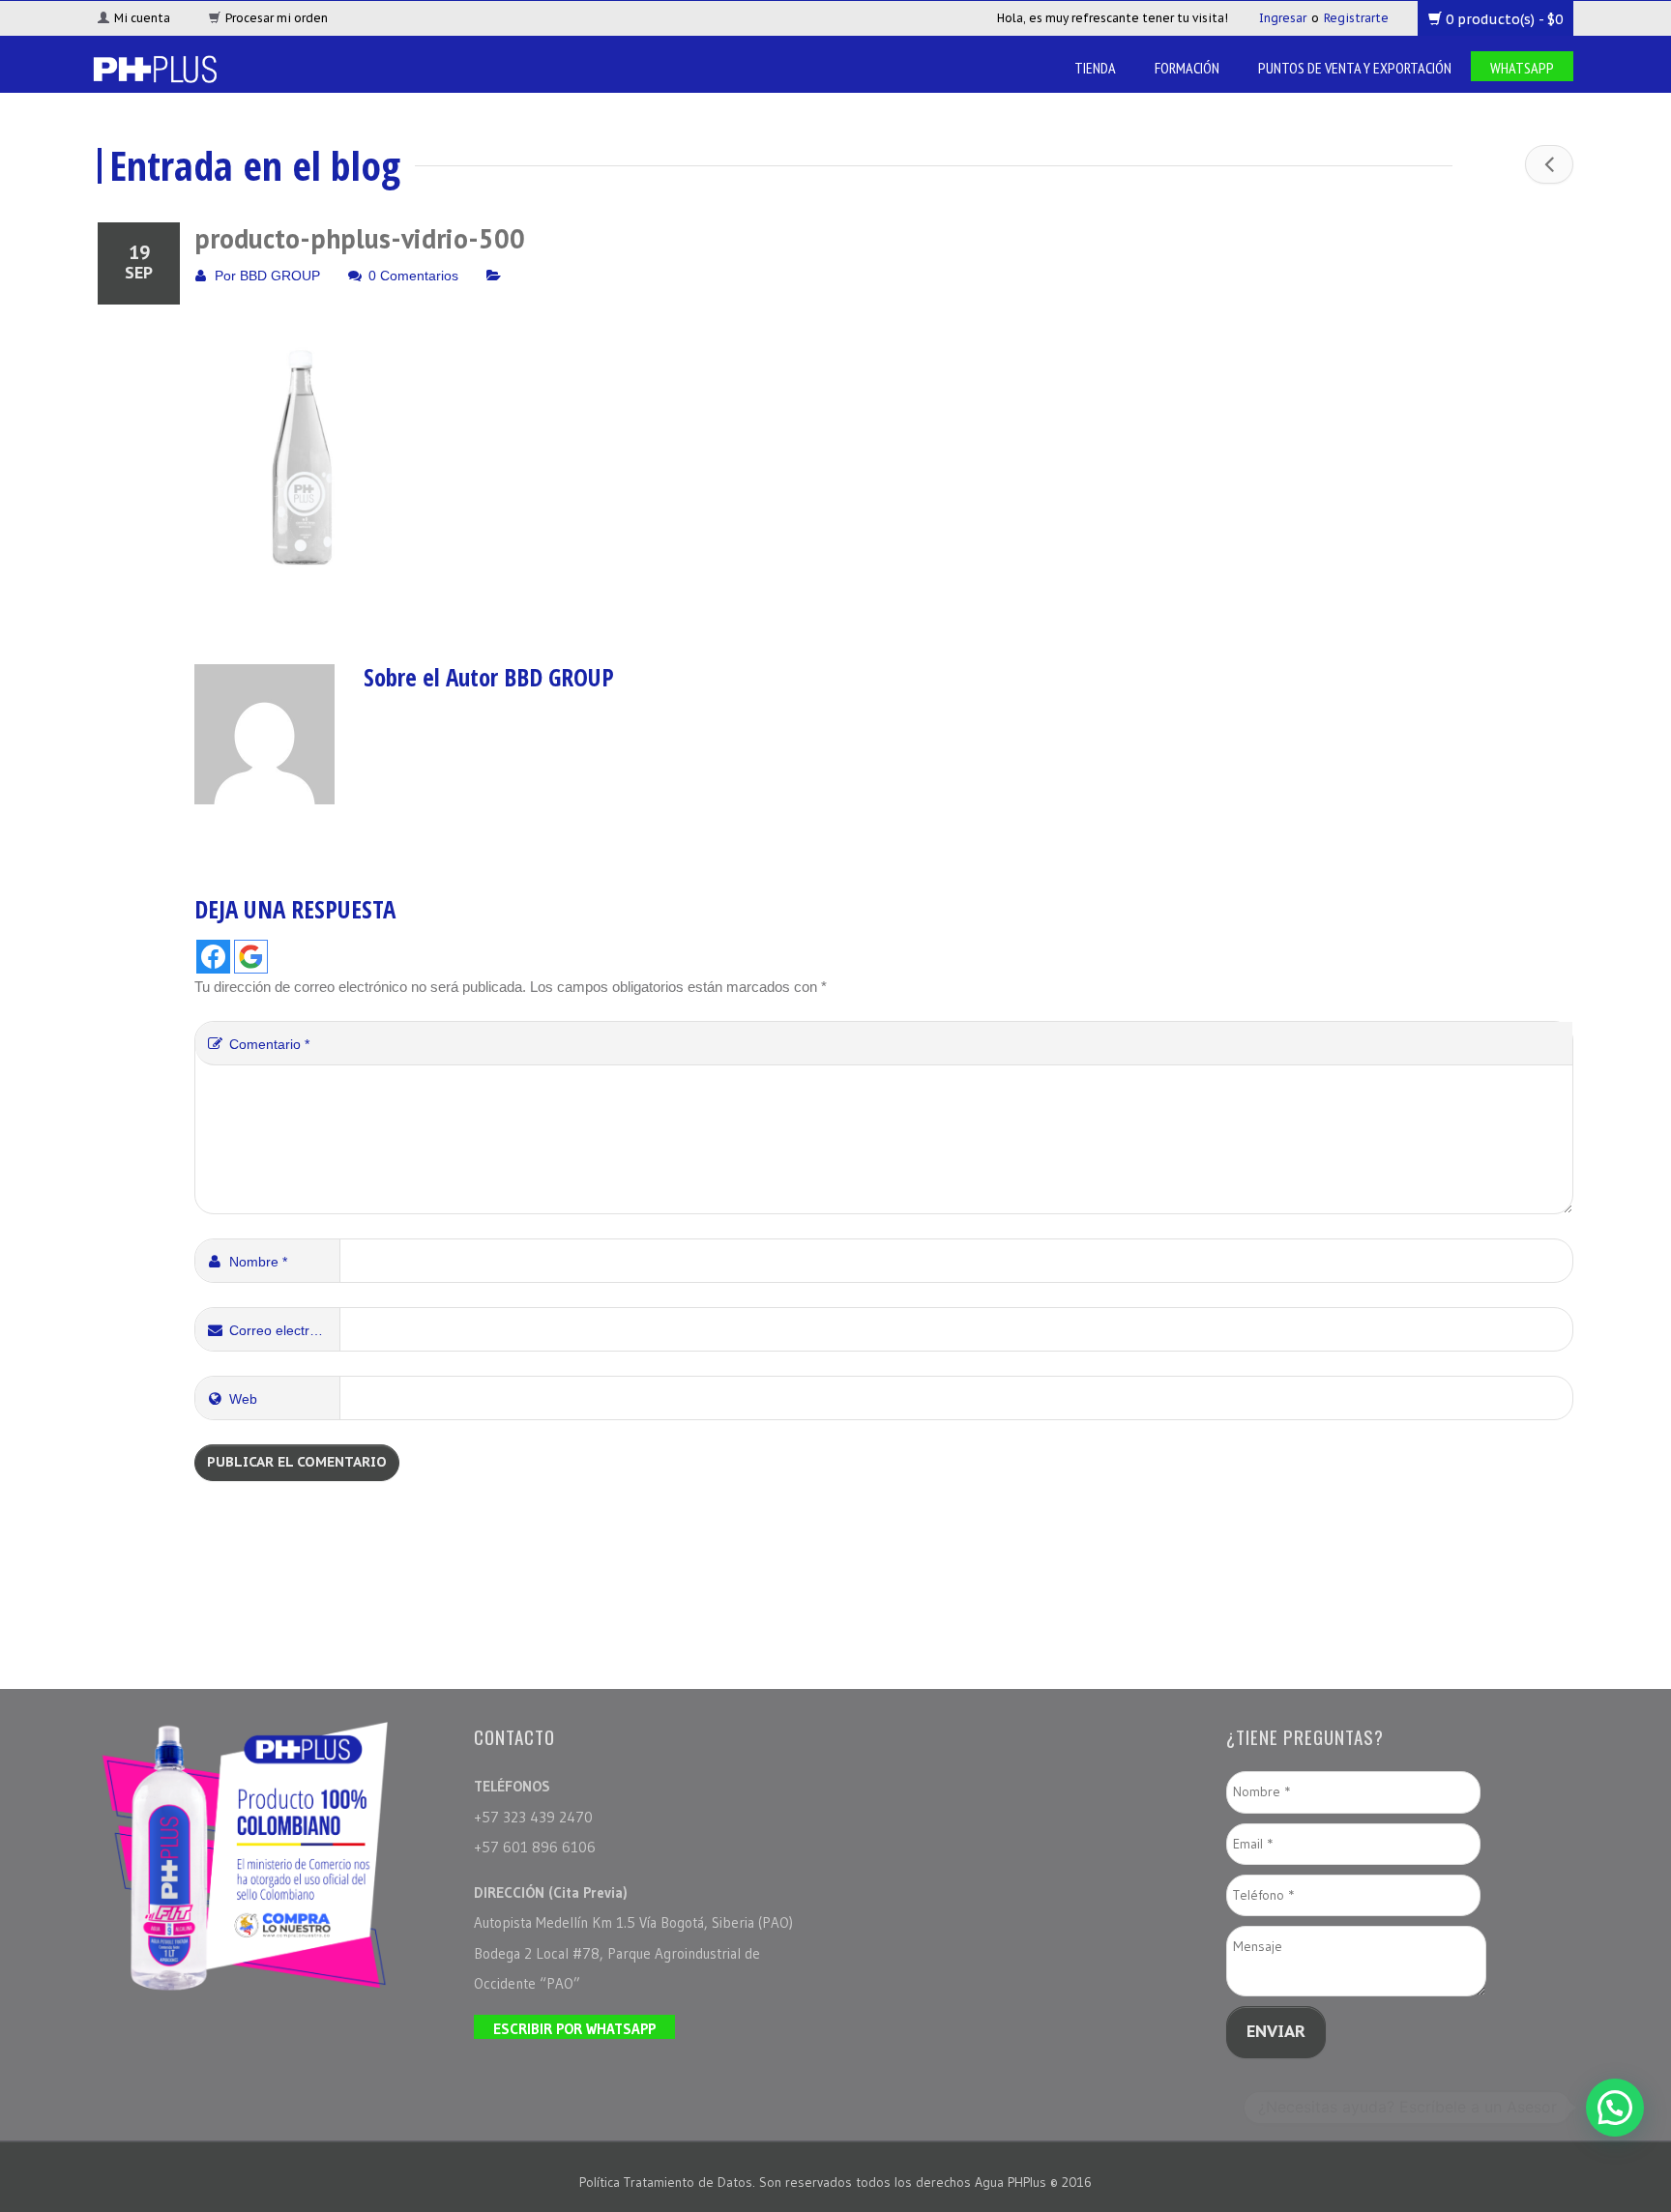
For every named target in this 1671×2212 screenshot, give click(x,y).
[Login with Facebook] (213, 957)
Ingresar (1283, 18)
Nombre (258, 1262)
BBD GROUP (280, 276)
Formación (1187, 68)
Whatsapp (1522, 68)
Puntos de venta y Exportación (1355, 68)
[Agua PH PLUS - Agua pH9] (154, 67)
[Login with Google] (251, 957)
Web (243, 1399)
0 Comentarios (413, 276)
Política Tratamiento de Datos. (669, 2182)
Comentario (269, 1044)
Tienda (1095, 68)
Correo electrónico (285, 1330)
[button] (1615, 2108)
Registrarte (1356, 18)
